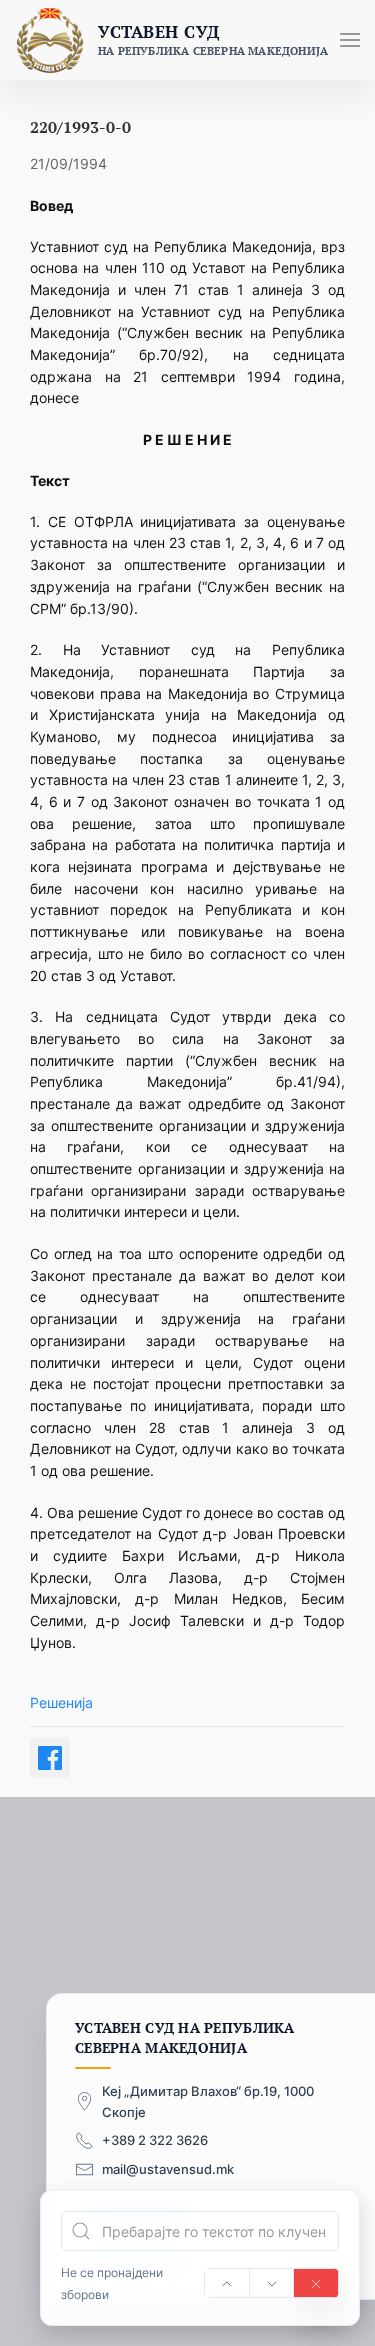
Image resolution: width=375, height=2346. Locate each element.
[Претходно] (227, 2283)
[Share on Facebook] (50, 1758)
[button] (350, 40)
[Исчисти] (316, 2283)
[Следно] (272, 2283)
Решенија (61, 1702)
